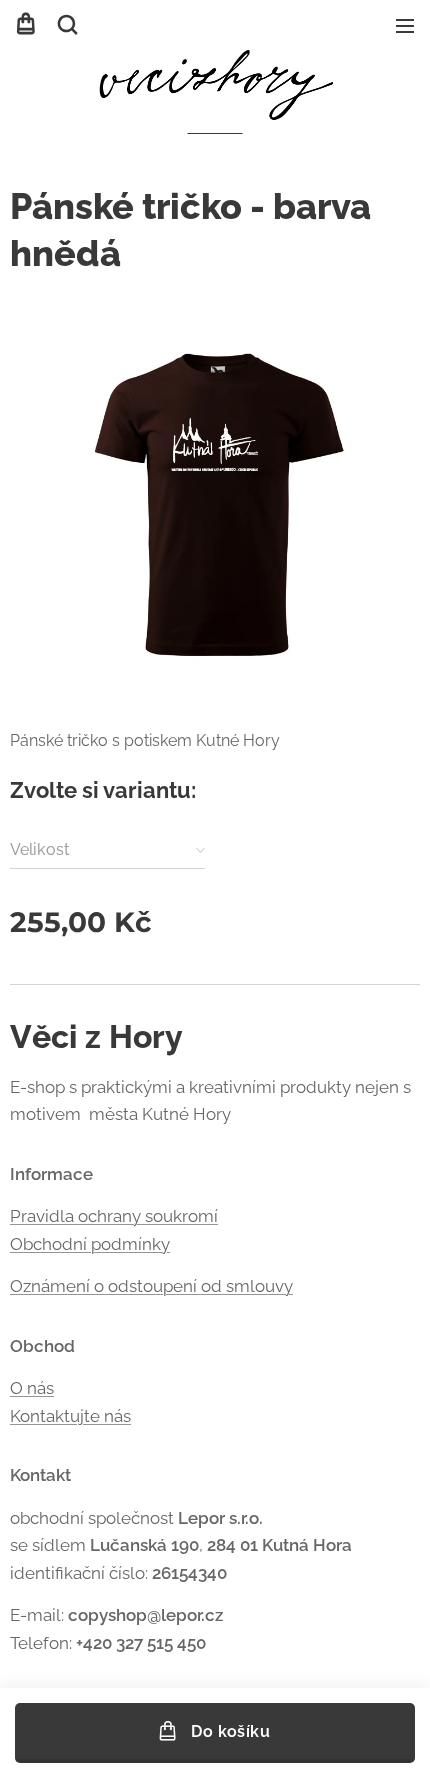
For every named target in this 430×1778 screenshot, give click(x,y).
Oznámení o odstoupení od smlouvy (151, 1286)
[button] (67, 25)
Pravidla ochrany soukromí (114, 1216)
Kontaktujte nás (70, 1416)
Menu (405, 25)
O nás (32, 1388)
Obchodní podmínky (90, 1244)
